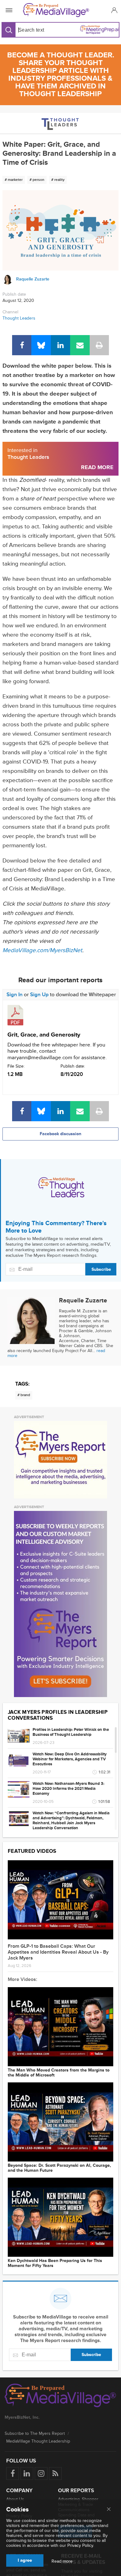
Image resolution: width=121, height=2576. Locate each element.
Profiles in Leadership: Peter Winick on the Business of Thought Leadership (71, 1732)
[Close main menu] (109, 2510)
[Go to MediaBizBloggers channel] (61, 123)
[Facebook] (22, 345)
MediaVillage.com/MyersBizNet (42, 950)
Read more (62, 2561)
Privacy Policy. (81, 2545)
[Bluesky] (41, 345)
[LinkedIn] (60, 345)
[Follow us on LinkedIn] (27, 2473)
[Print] (99, 345)
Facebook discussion (60, 1134)
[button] (113, 10)
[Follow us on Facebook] (13, 2473)
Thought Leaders (19, 318)
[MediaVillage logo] (60, 2396)
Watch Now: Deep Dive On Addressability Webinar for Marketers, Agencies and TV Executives (70, 1759)
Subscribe (101, 1269)
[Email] (80, 345)
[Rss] (55, 2473)
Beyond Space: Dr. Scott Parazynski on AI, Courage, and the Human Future (59, 2168)
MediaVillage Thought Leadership (38, 2441)
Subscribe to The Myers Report (35, 2433)
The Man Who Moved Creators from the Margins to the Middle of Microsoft (59, 2073)
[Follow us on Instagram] (41, 2473)
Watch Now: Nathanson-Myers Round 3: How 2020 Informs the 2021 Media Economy (68, 1789)
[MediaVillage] (59, 10)
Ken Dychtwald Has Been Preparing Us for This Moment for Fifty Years (55, 2263)
